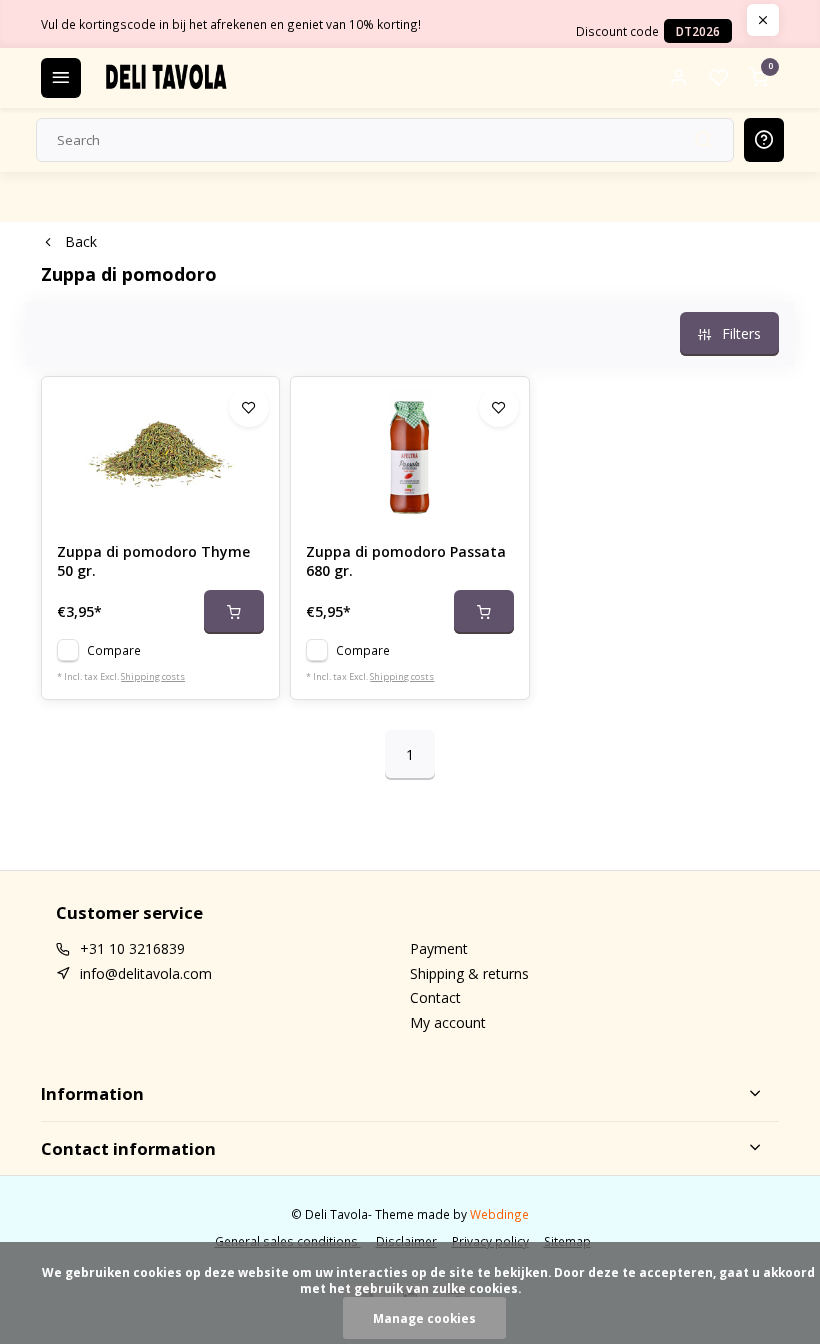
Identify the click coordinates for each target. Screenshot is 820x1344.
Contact (435, 997)
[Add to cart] (234, 612)
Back (81, 241)
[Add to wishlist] (249, 407)
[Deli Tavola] (166, 78)
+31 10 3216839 (132, 948)
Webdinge (499, 1214)
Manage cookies (424, 1318)
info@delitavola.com (146, 973)
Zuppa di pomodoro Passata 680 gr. (406, 561)
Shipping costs (153, 676)
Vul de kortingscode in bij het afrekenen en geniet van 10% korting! (231, 24)
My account (448, 1022)
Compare (114, 650)
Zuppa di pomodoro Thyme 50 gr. (153, 561)
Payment (439, 948)
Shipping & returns (469, 973)
